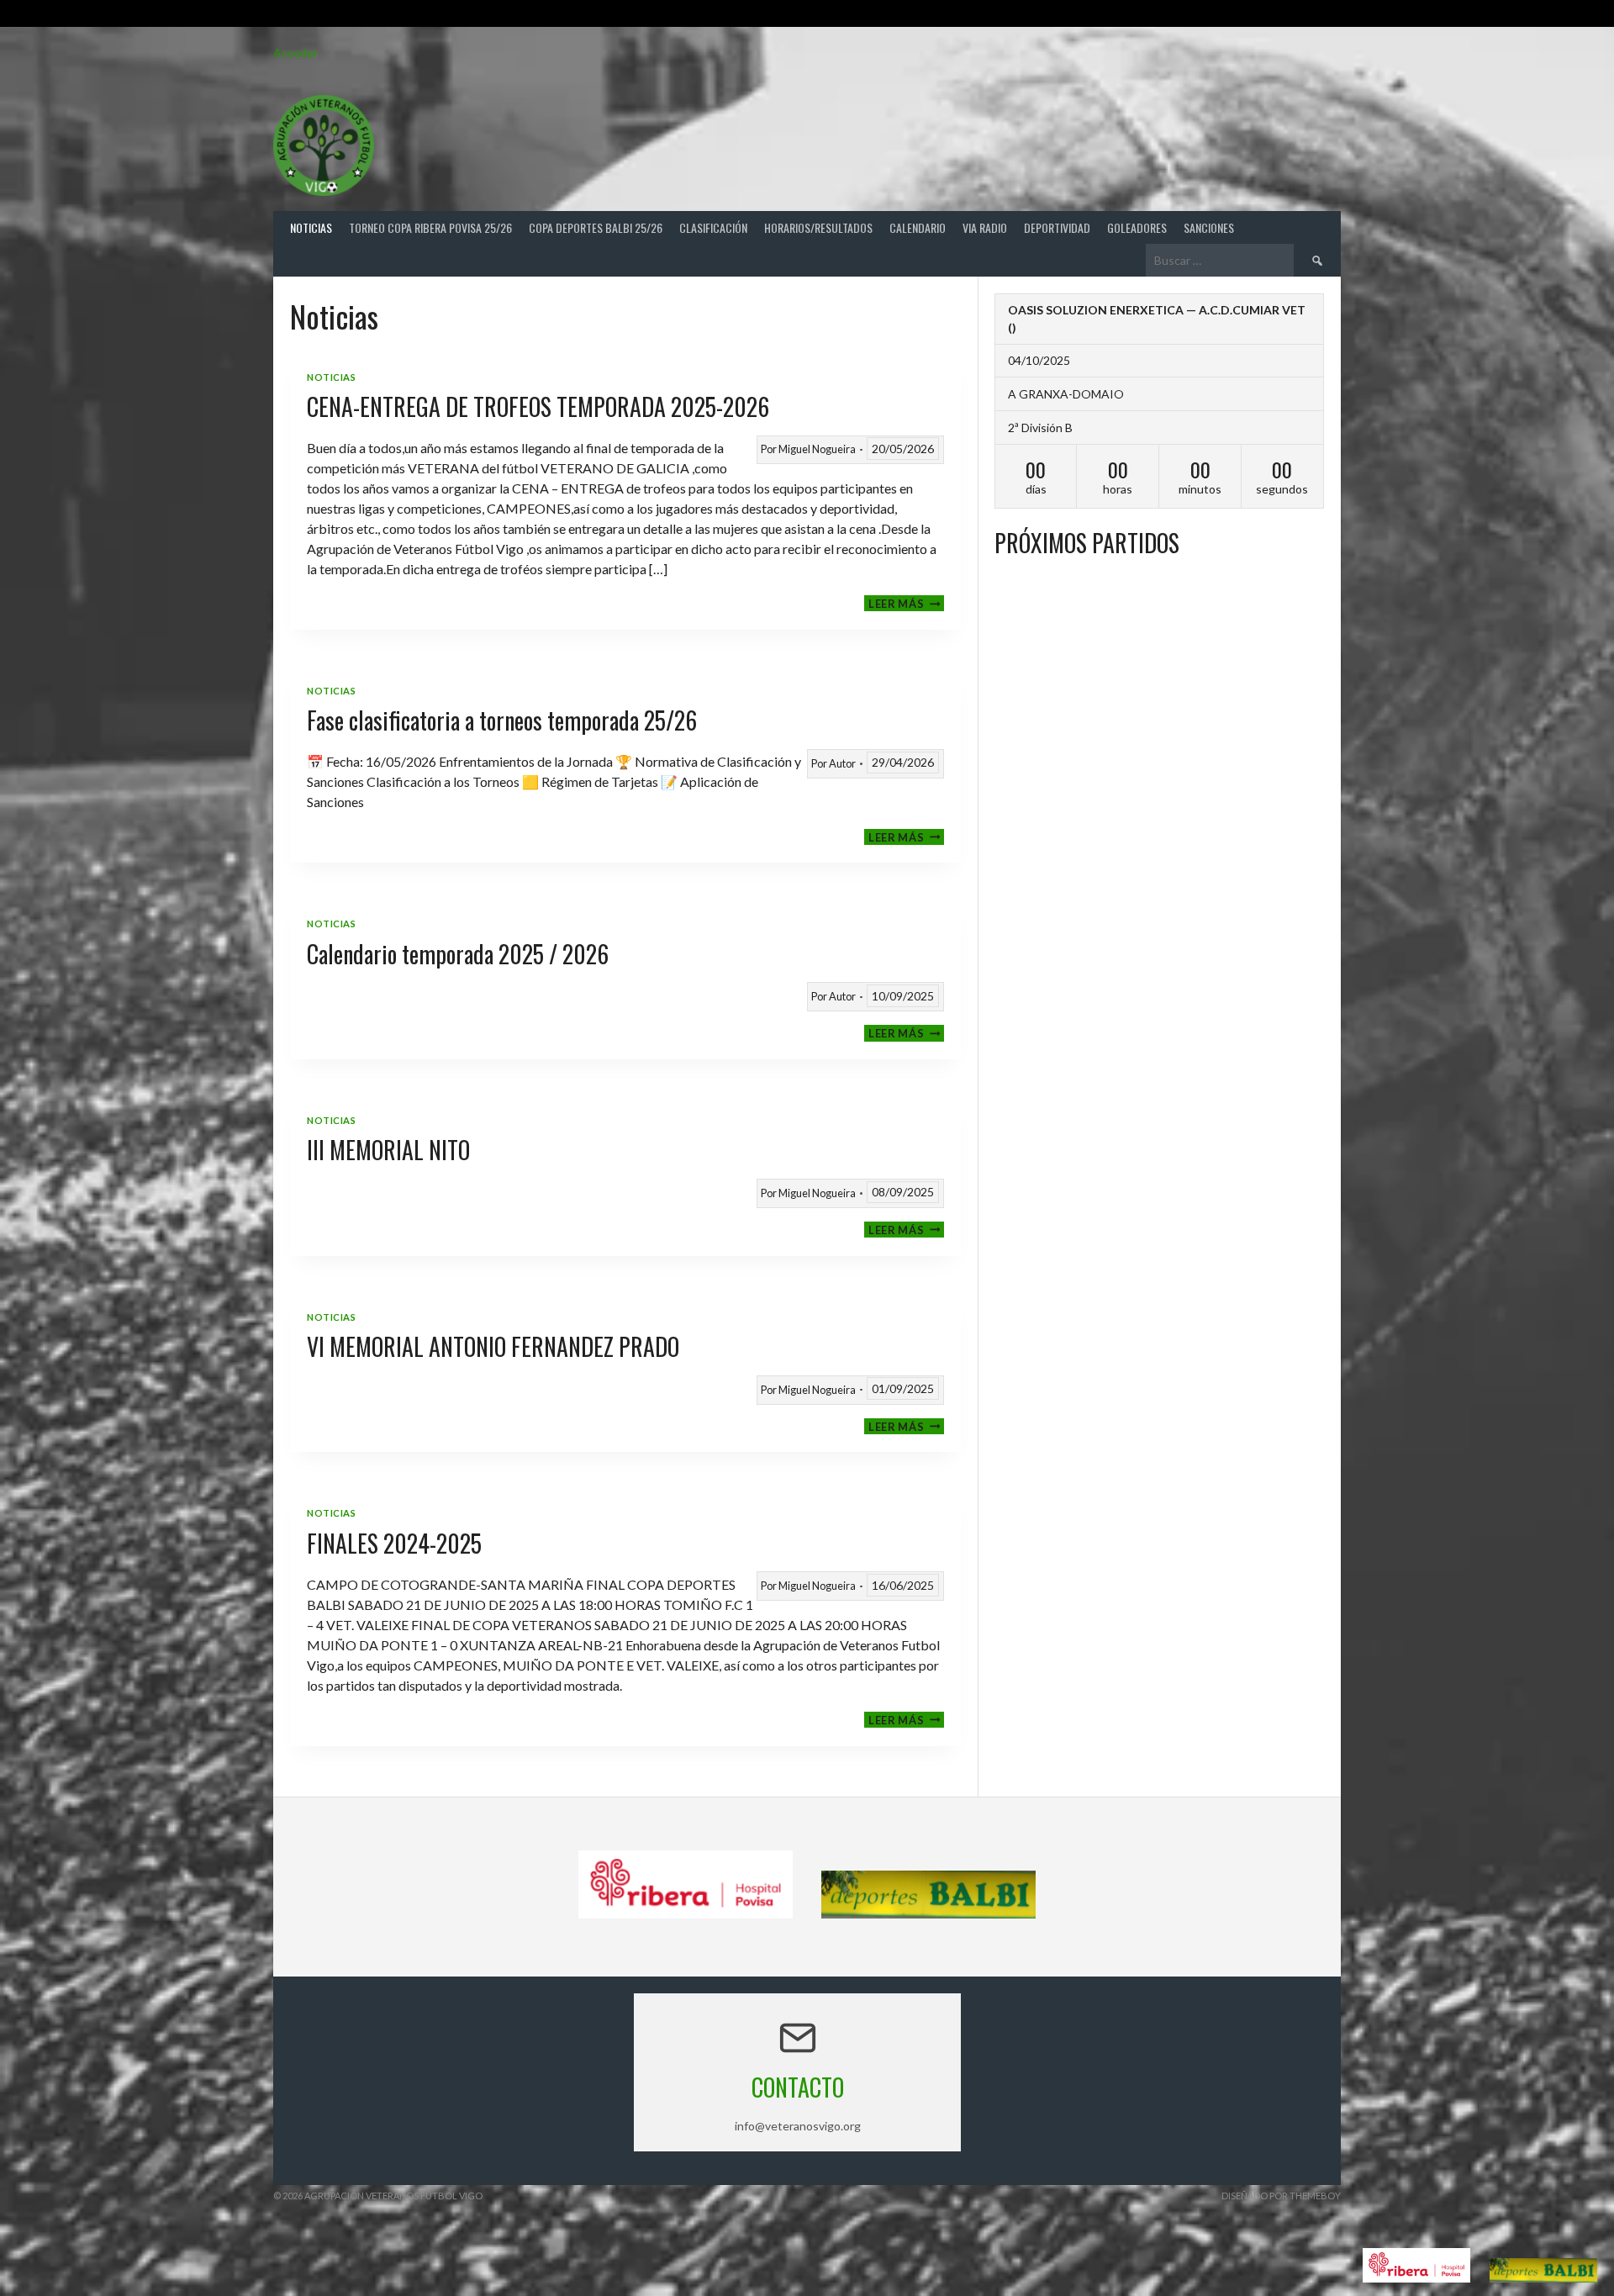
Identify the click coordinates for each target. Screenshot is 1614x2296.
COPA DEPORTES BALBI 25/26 (596, 227)
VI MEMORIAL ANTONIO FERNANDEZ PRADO (493, 1346)
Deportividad (1057, 227)
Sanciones (1209, 227)
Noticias (311, 227)
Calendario (918, 227)
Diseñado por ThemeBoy (1281, 2196)
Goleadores (1137, 227)
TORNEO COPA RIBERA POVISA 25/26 (430, 227)
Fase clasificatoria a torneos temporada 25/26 (502, 720)
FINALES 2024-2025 (394, 1543)
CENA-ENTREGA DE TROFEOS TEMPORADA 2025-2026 (538, 406)
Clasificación (713, 227)
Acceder (295, 53)
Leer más (906, 603)
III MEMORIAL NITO (388, 1150)
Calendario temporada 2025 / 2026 (458, 954)
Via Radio (985, 227)
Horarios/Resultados (818, 227)
